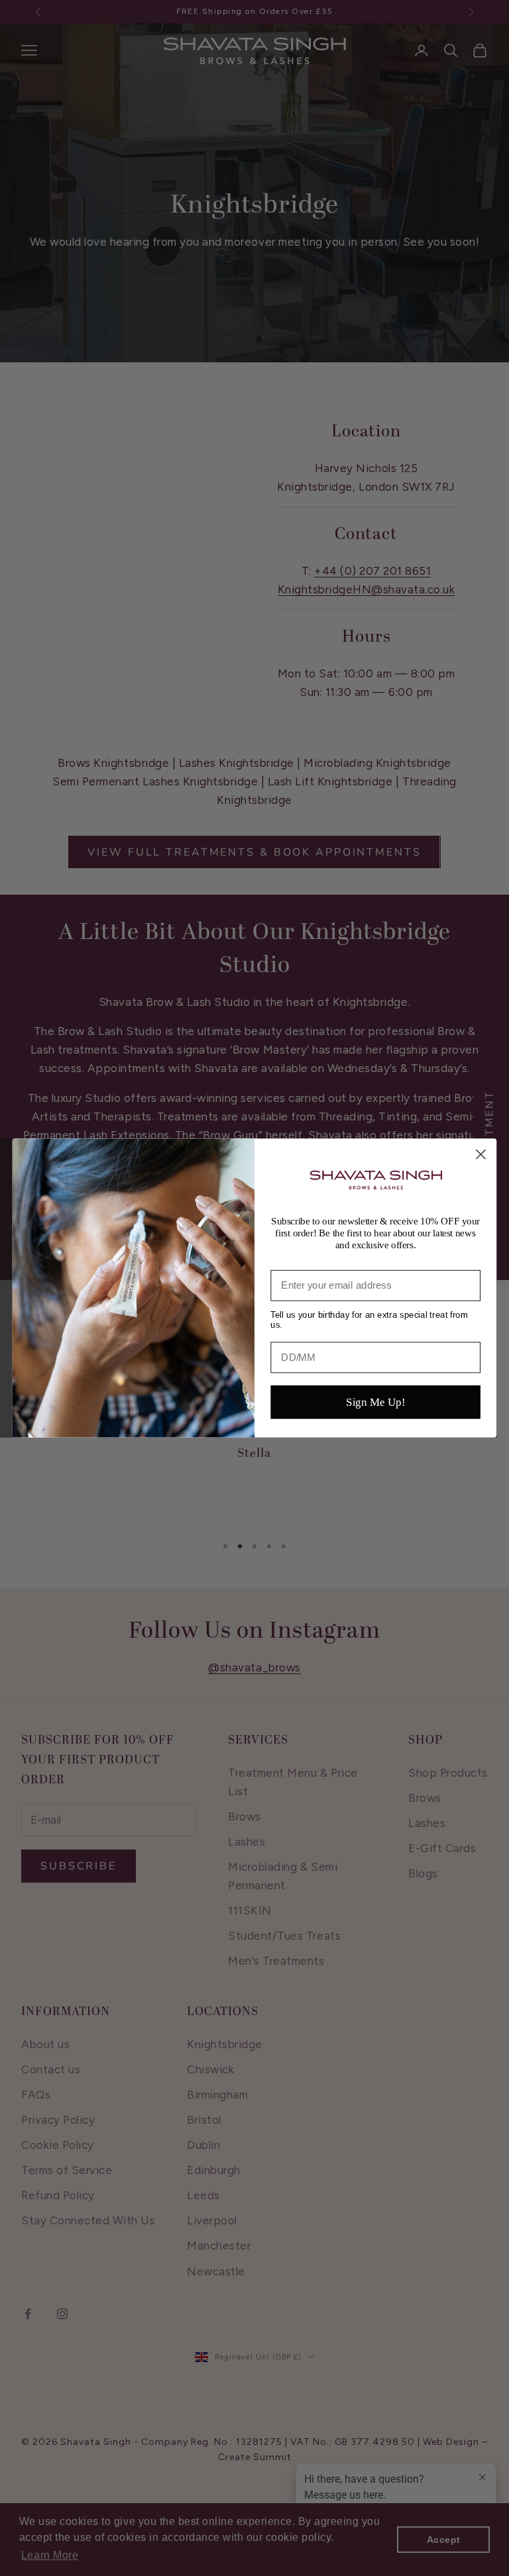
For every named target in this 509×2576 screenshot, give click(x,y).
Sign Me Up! (375, 1402)
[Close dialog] (481, 1155)
